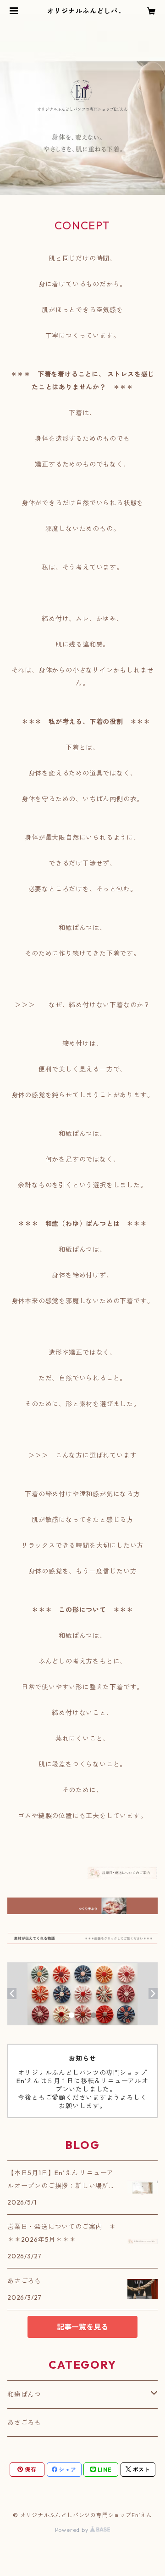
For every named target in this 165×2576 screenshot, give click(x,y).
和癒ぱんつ (24, 2394)
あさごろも (24, 2422)
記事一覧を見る (82, 2327)
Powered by (73, 2530)
